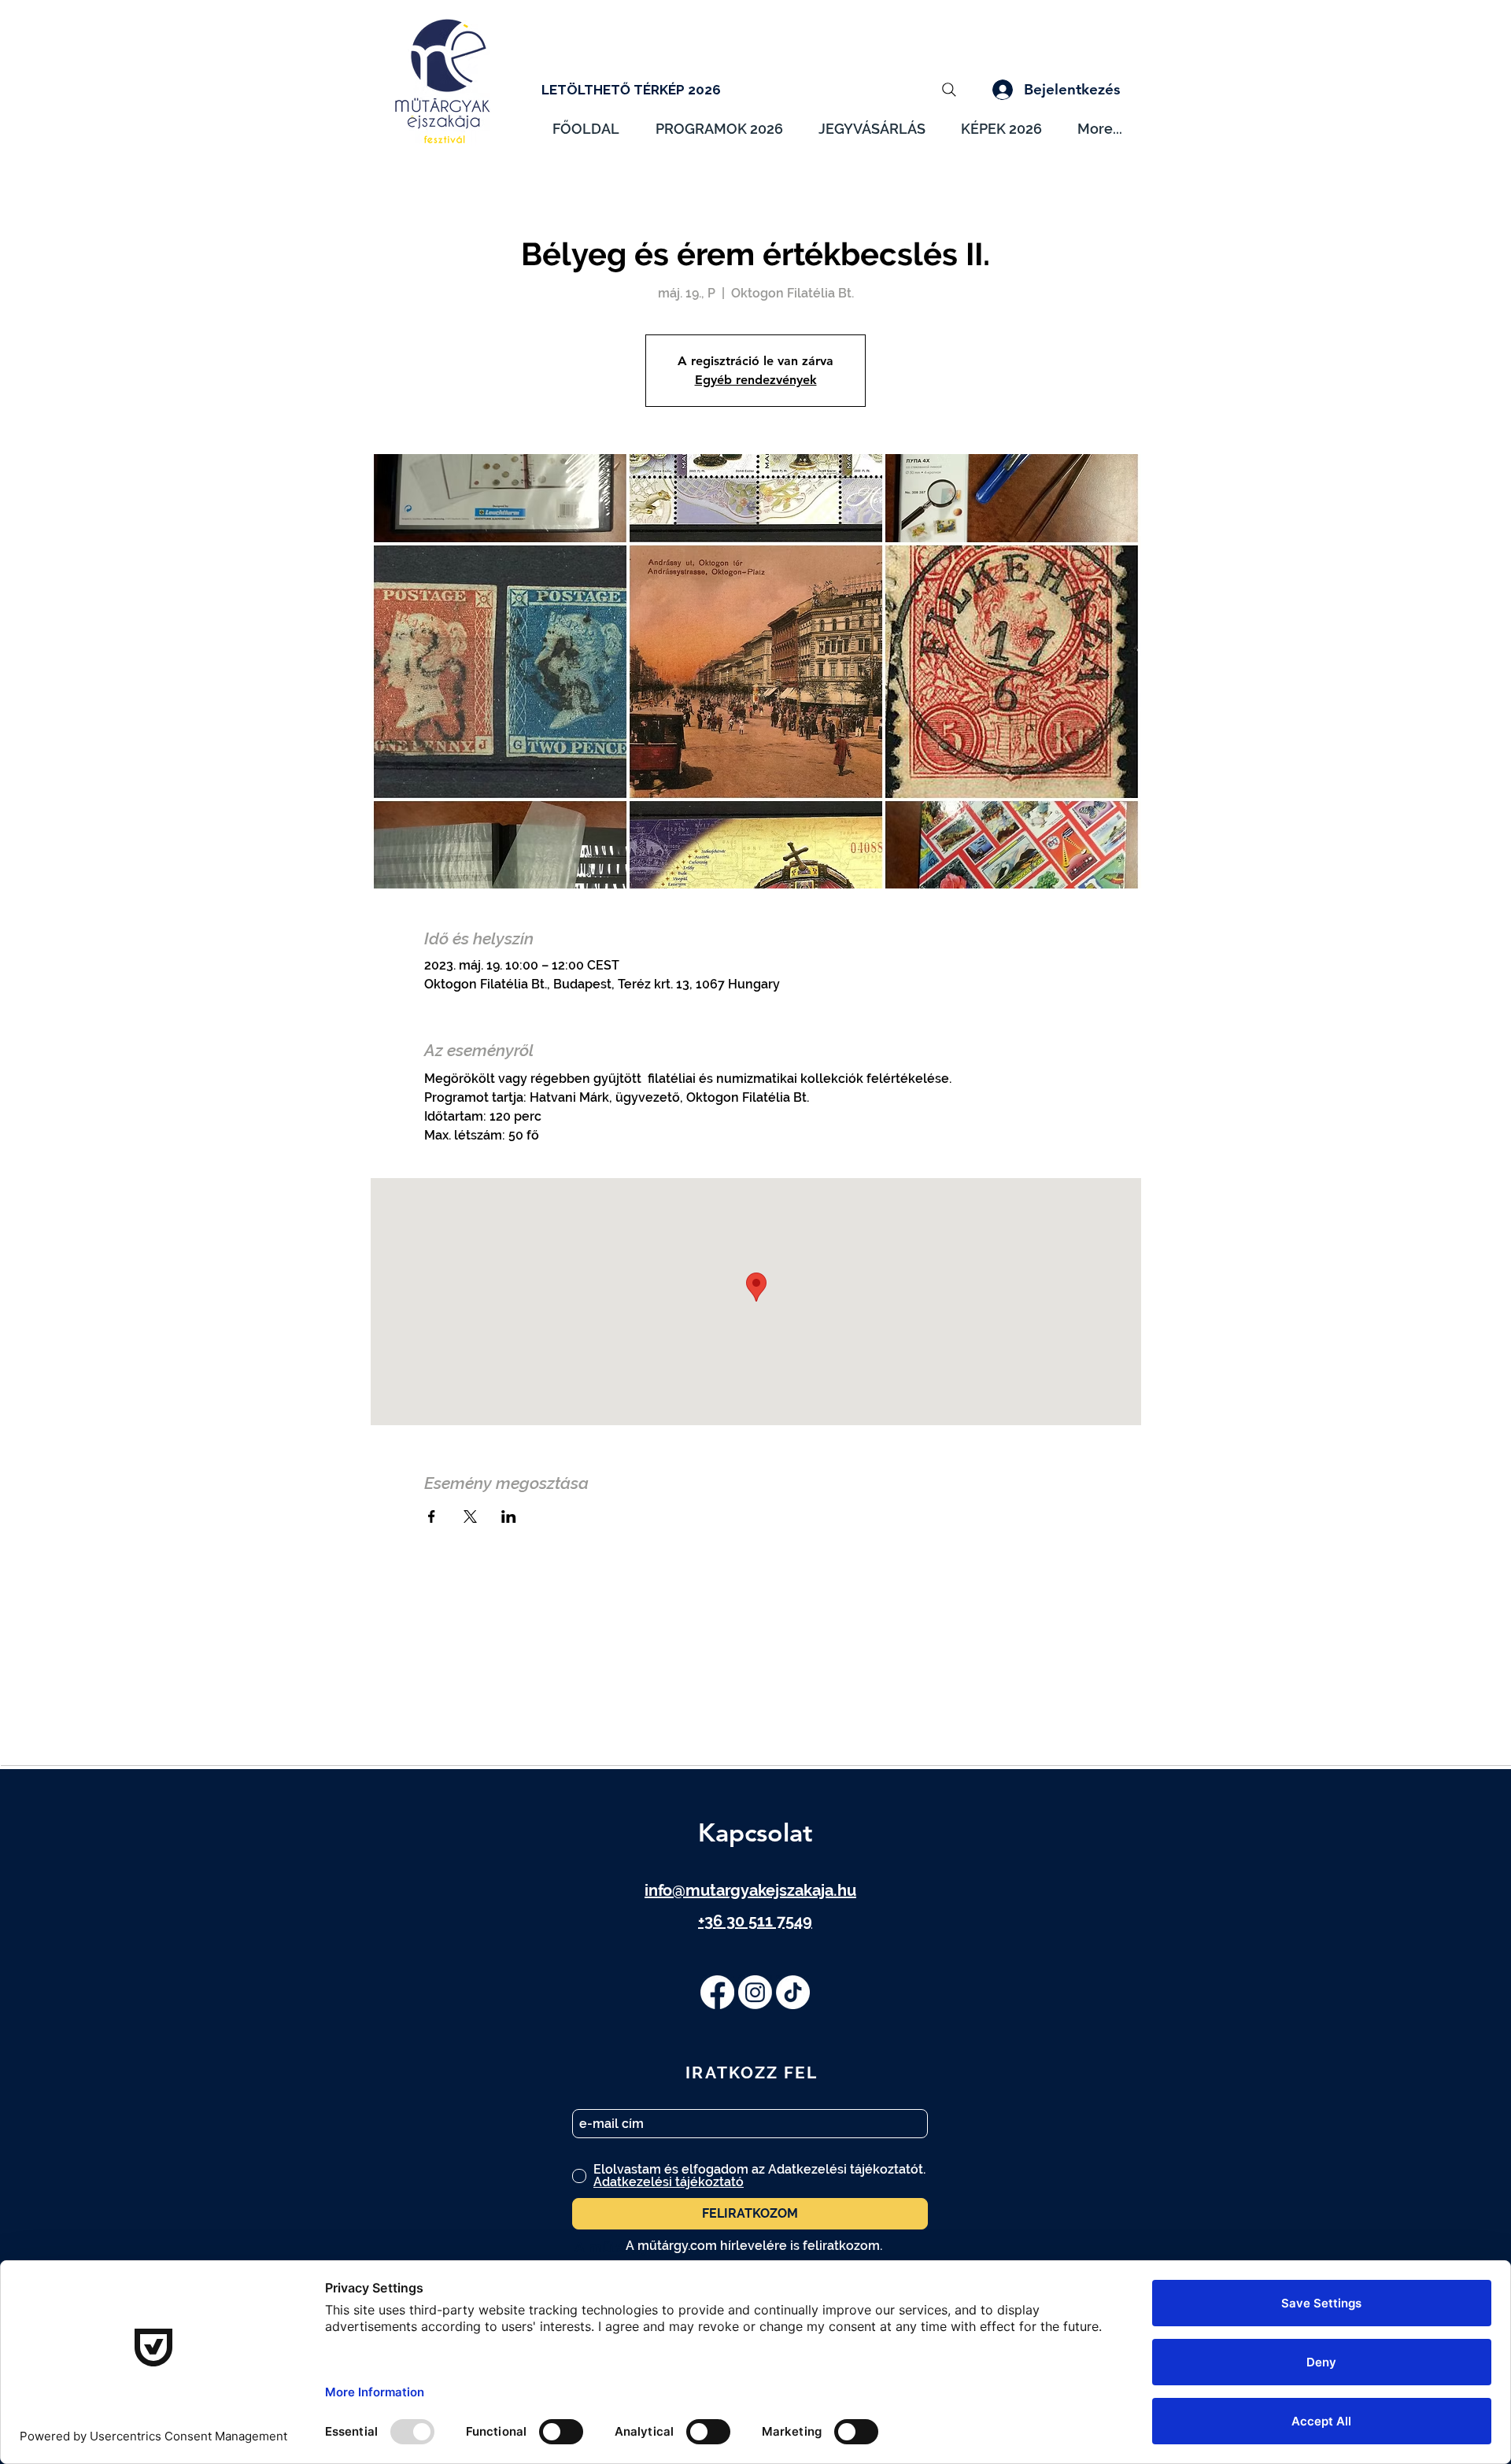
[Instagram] (755, 1992)
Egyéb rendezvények (756, 380)
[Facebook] (717, 1992)
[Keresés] (949, 90)
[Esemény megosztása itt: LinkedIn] (509, 1516)
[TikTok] (793, 1992)
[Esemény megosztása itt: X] (470, 1516)
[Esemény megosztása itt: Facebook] (432, 1516)
